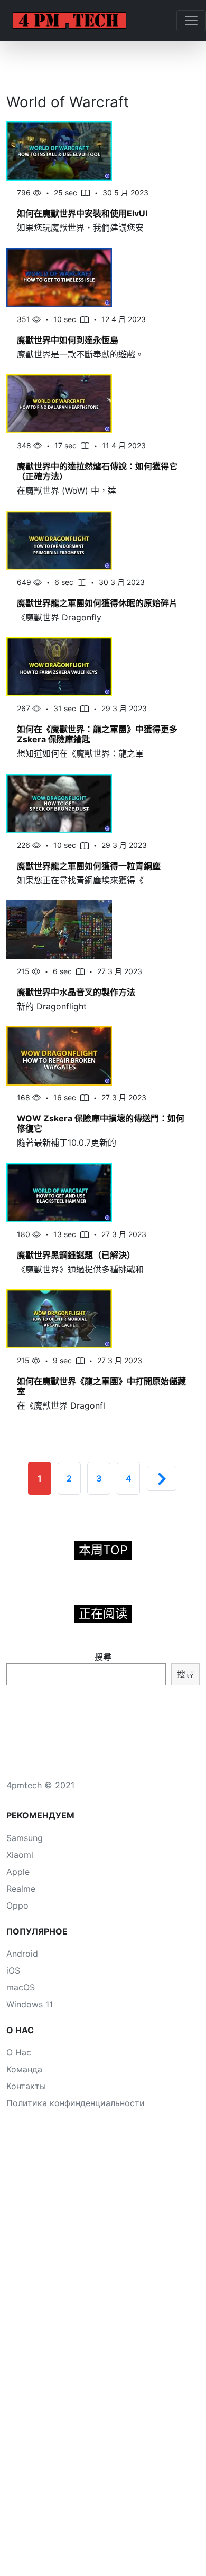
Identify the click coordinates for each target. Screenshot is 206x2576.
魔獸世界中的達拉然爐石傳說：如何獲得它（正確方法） (97, 471)
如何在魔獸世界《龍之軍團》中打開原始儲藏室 (101, 1386)
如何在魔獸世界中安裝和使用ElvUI (82, 213)
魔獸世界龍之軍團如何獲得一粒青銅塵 (89, 866)
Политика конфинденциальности (76, 2103)
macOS (21, 1987)
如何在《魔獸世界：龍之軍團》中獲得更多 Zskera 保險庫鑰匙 (97, 734)
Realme (21, 1889)
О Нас (19, 2052)
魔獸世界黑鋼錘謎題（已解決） (76, 1255)
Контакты (26, 2086)
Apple (18, 1872)
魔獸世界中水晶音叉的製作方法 (76, 992)
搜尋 (103, 1657)
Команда (24, 2069)
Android (22, 1954)
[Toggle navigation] (191, 21)
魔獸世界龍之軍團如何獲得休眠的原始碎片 (97, 603)
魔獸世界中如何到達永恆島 (68, 340)
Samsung (25, 1838)
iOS (13, 1970)
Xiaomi (20, 1855)
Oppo (17, 1905)
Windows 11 (30, 2004)
